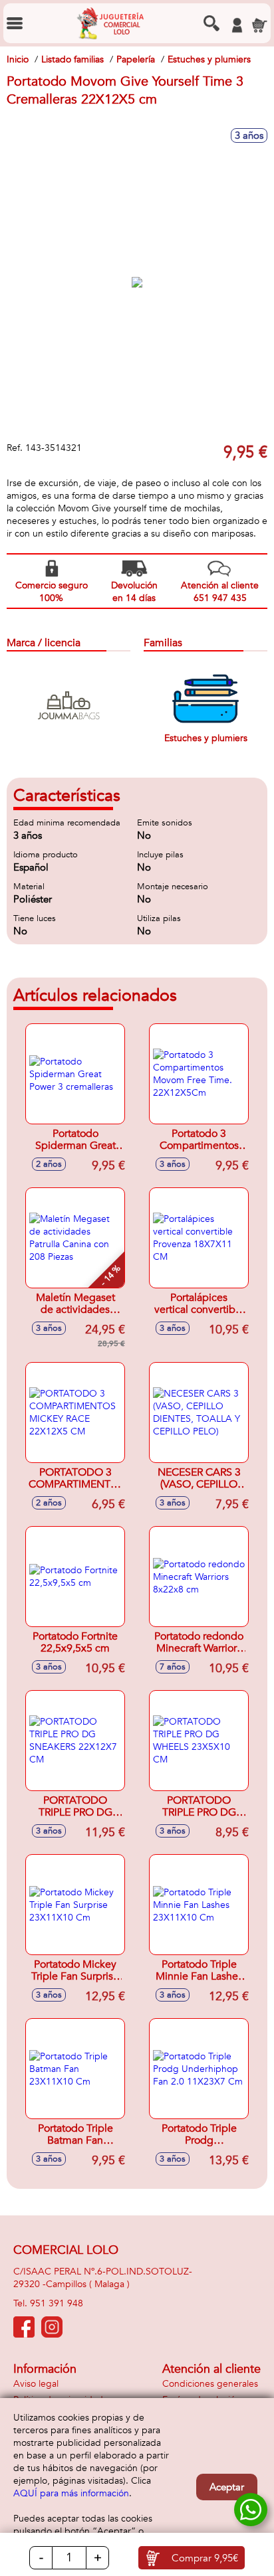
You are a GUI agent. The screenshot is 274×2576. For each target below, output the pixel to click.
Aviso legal (36, 2384)
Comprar (205, 2558)
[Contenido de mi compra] (259, 25)
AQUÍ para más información (71, 2493)
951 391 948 (57, 2303)
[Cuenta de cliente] (237, 25)
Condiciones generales (210, 2384)
